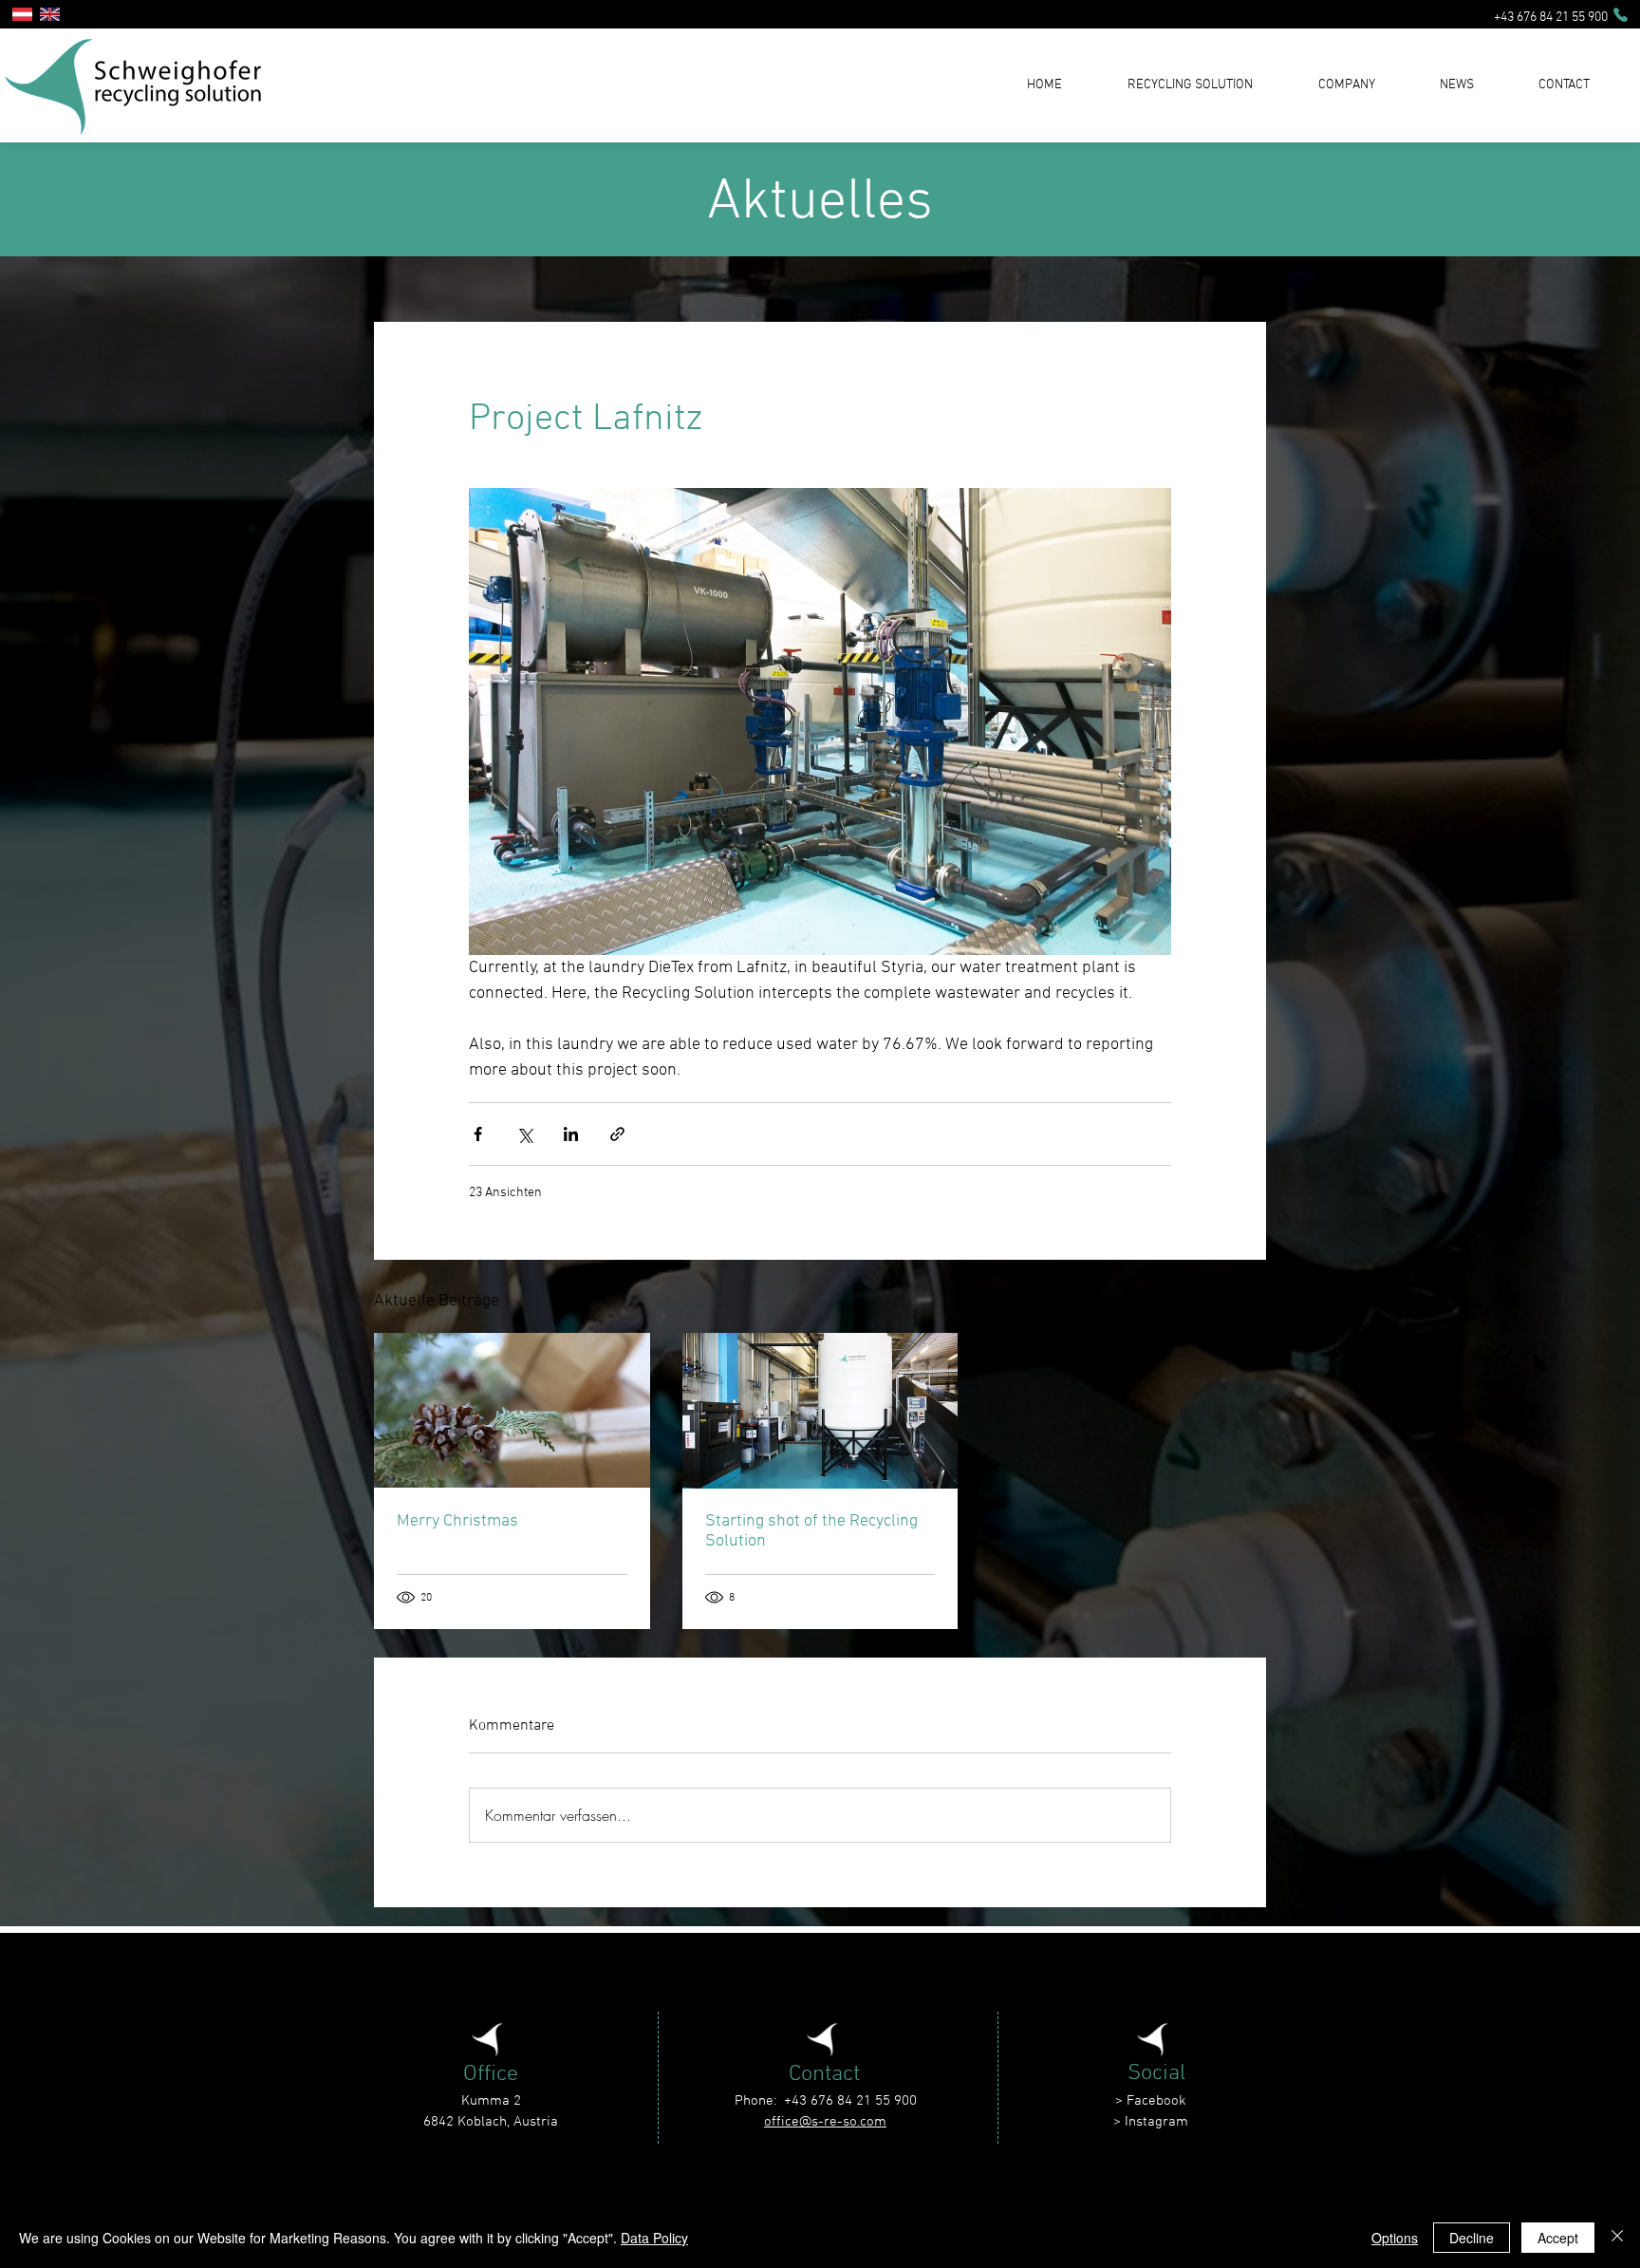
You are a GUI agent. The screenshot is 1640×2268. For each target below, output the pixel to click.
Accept (1558, 2238)
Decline (1472, 2238)
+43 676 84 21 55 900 (1549, 18)
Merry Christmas (457, 1521)
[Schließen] (1617, 2238)
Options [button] (1395, 2238)
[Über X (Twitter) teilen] (524, 1134)
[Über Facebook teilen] (478, 1134)
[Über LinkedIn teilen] (571, 1134)
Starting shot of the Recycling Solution (811, 1531)
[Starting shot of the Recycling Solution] (820, 1411)
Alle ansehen (1229, 1298)
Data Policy (654, 2238)
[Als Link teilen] (617, 1134)
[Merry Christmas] (512, 1410)
